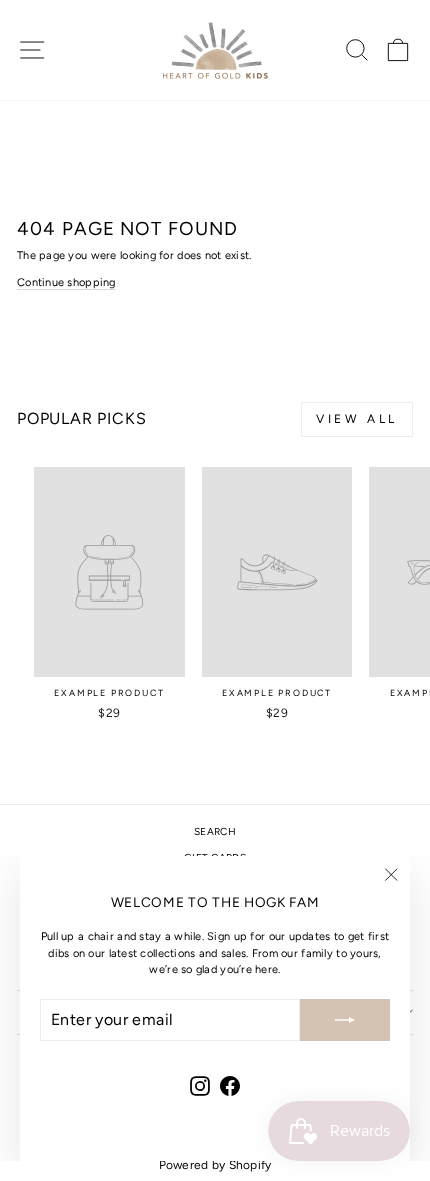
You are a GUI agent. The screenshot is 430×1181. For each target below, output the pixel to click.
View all (357, 419)
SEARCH (215, 831)
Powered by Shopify (215, 1165)
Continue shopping (66, 282)
